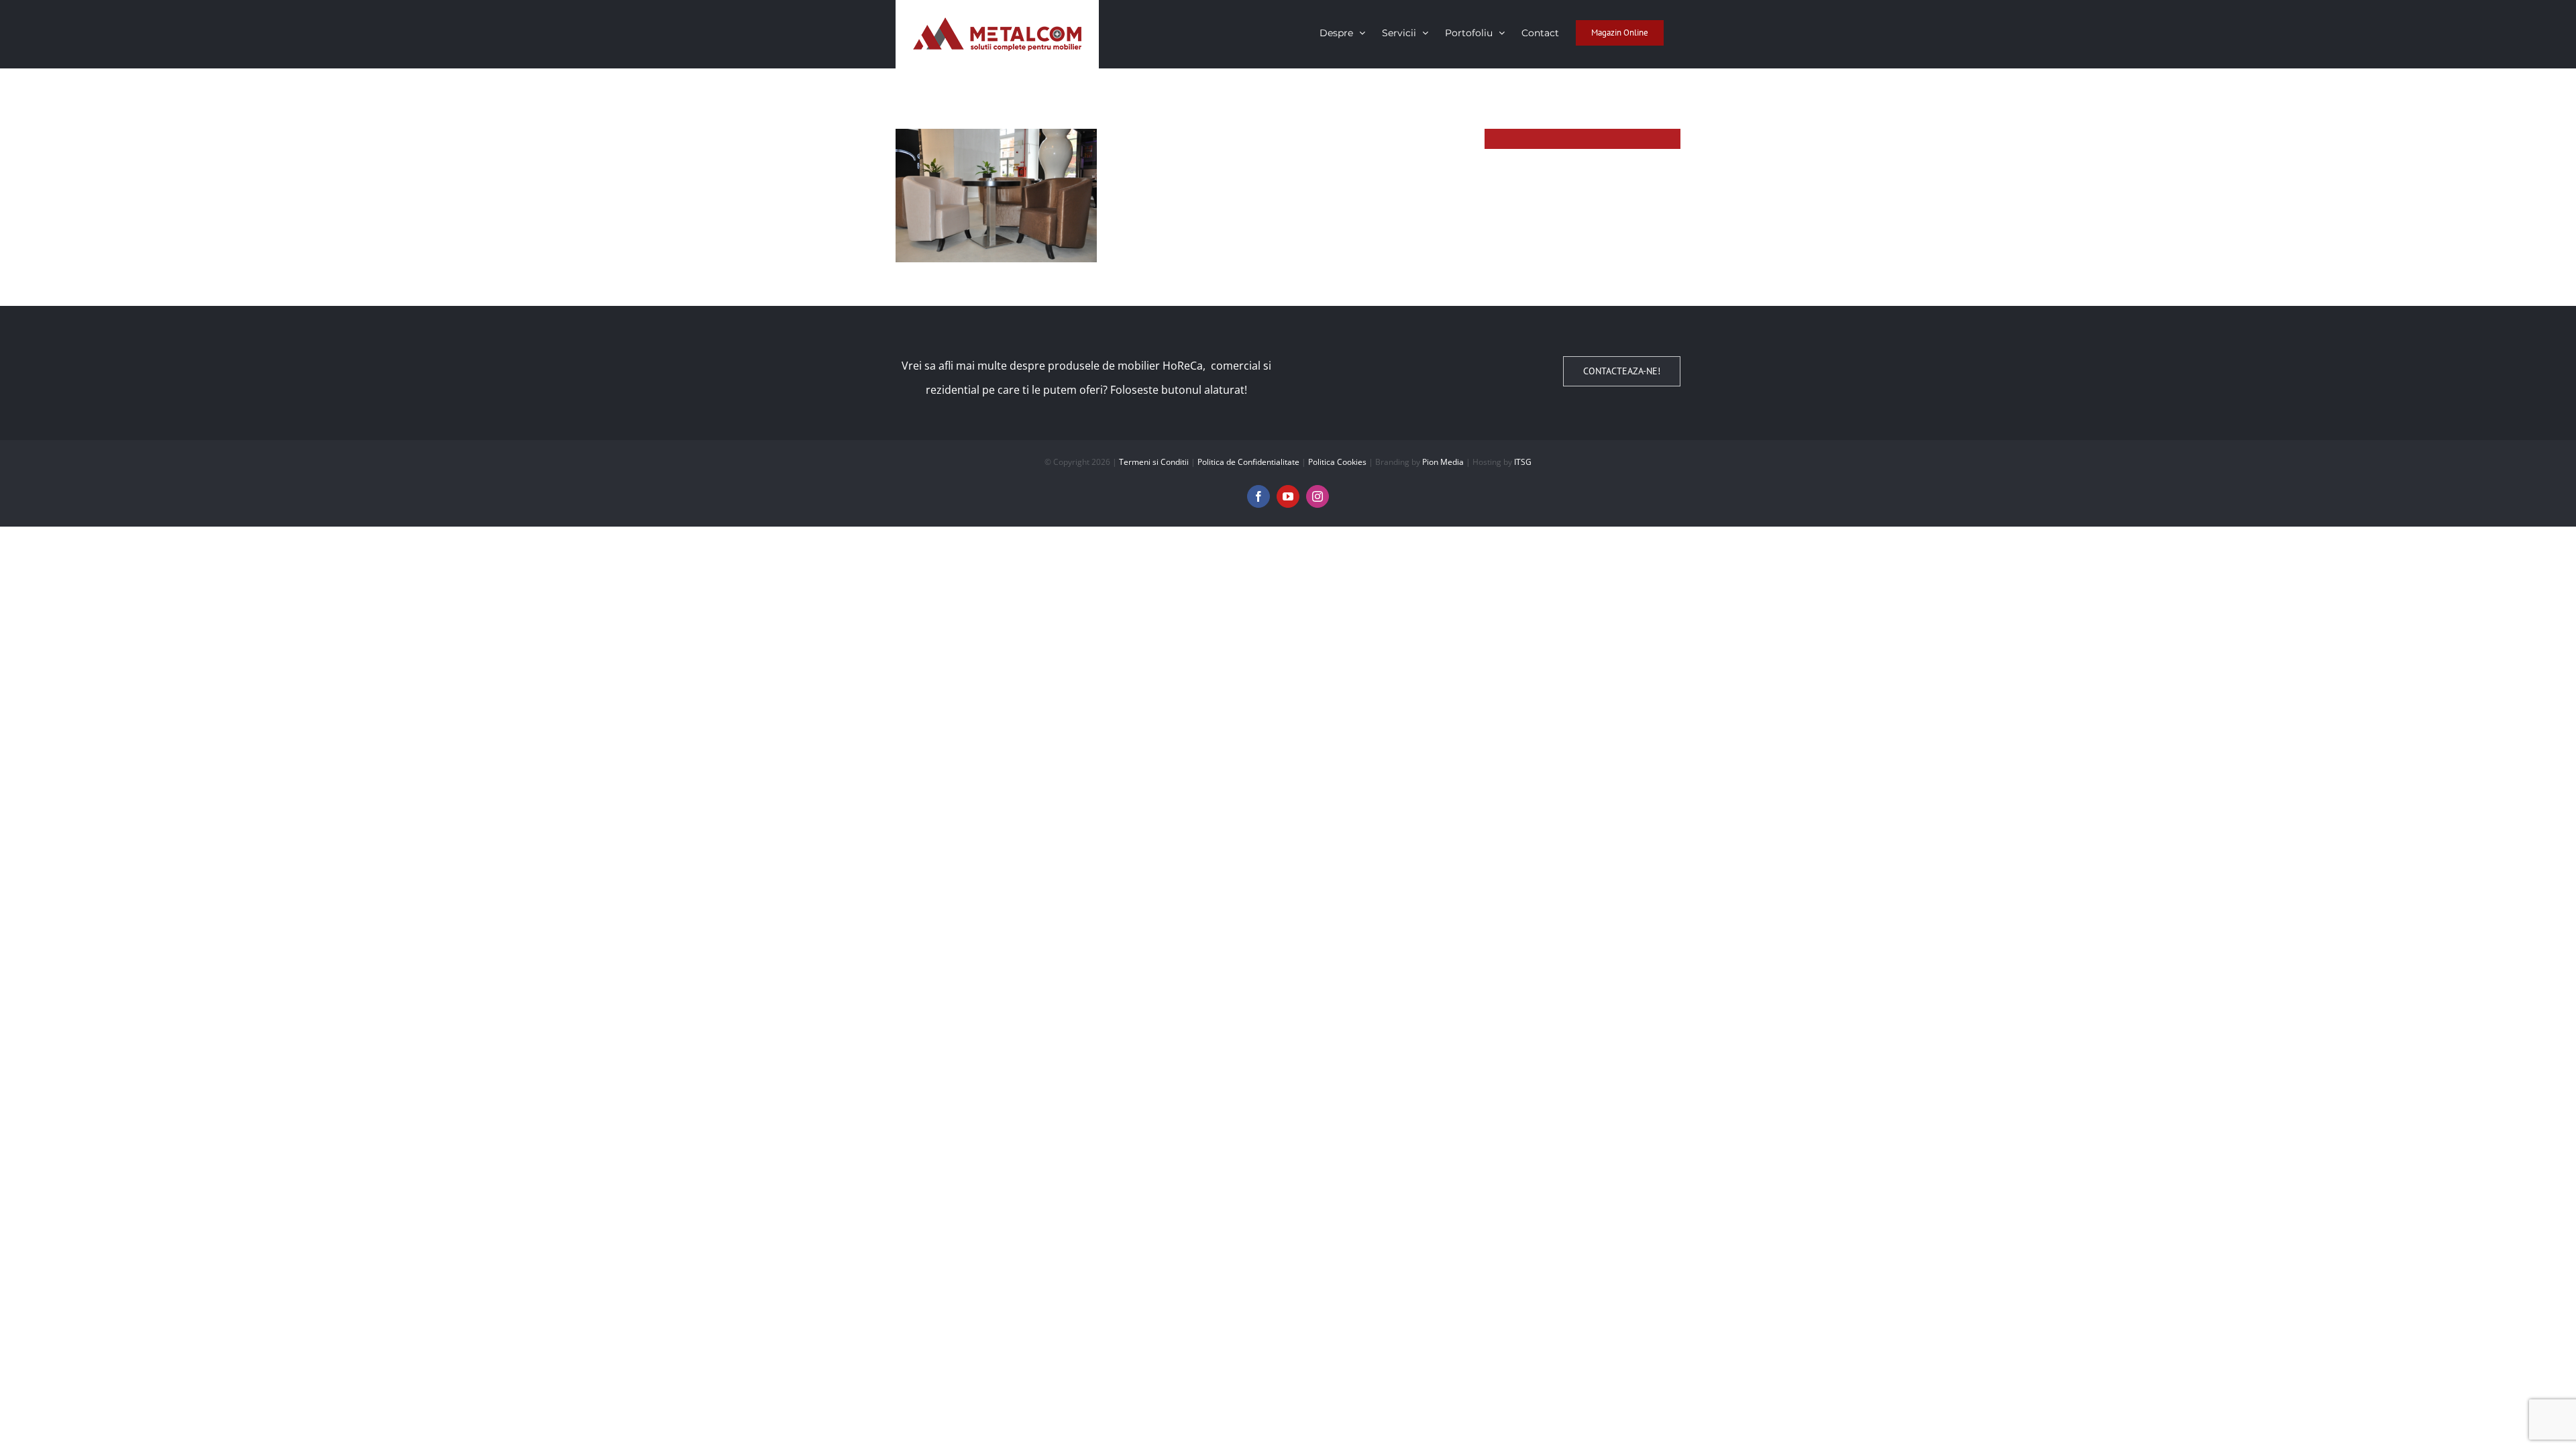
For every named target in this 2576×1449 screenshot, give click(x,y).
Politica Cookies (1337, 462)
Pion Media (1443, 462)
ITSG (1523, 462)
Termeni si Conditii (1154, 462)
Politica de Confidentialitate (1248, 462)
